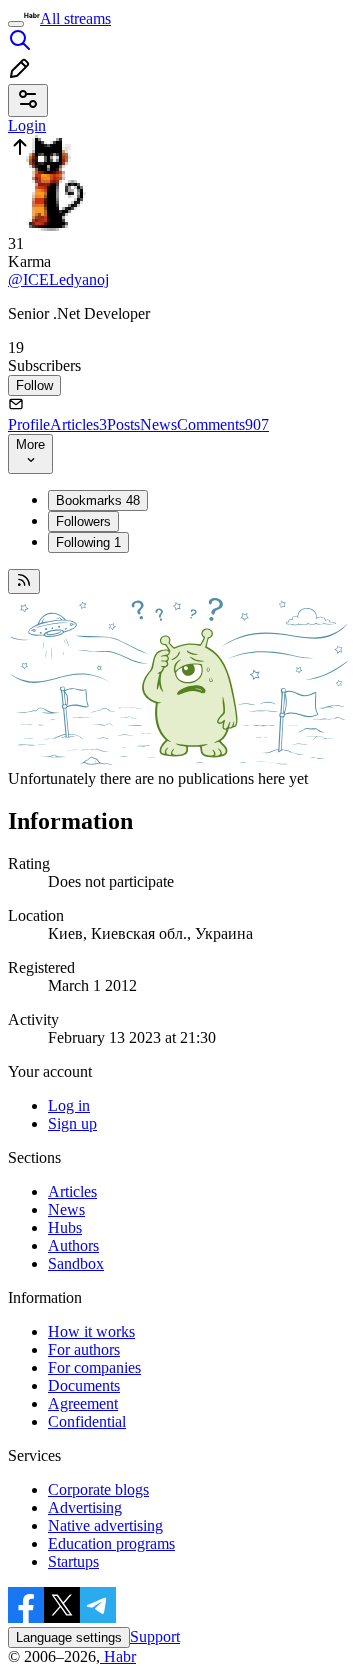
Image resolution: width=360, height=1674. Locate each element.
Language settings (69, 1637)
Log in (69, 1105)
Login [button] (27, 125)
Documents (84, 1385)
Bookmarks (98, 500)
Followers (83, 521)
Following (88, 542)
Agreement (83, 1403)
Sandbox (76, 1263)
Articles (78, 424)
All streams (75, 18)
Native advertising (105, 1525)
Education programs (111, 1543)
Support (155, 1636)
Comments (223, 424)
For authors (84, 1349)
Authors (73, 1245)
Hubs (65, 1227)
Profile (29, 424)
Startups (73, 1561)
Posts (123, 424)
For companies (94, 1367)
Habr (118, 1656)
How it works (91, 1331)
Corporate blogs (98, 1489)
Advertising (85, 1507)
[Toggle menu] (16, 24)
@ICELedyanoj (58, 279)
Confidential (87, 1421)
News (158, 424)
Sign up (72, 1123)
